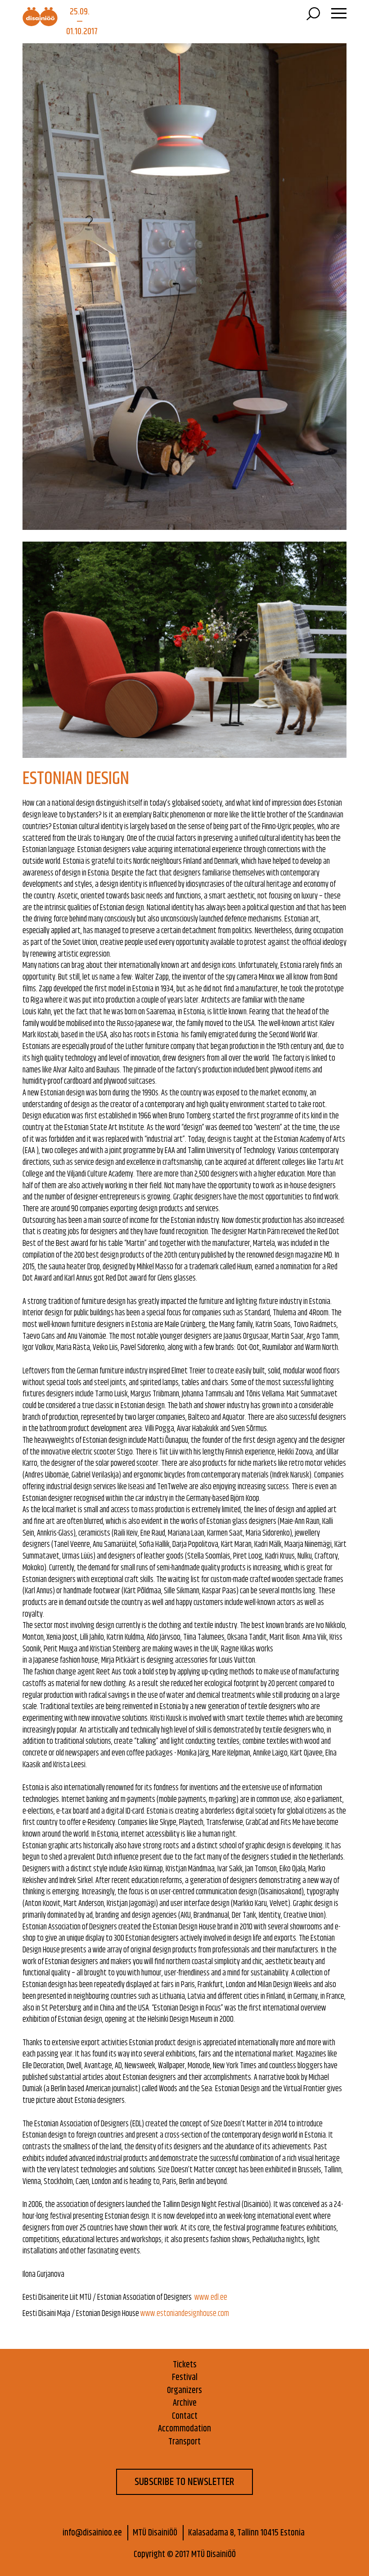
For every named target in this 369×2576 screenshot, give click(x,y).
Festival (185, 2378)
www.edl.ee (211, 2298)
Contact (185, 2417)
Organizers (184, 2391)
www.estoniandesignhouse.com (185, 2314)
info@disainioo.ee (92, 2533)
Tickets (185, 2365)
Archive (185, 2404)
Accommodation (184, 2429)
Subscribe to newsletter (184, 2482)
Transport (184, 2442)
